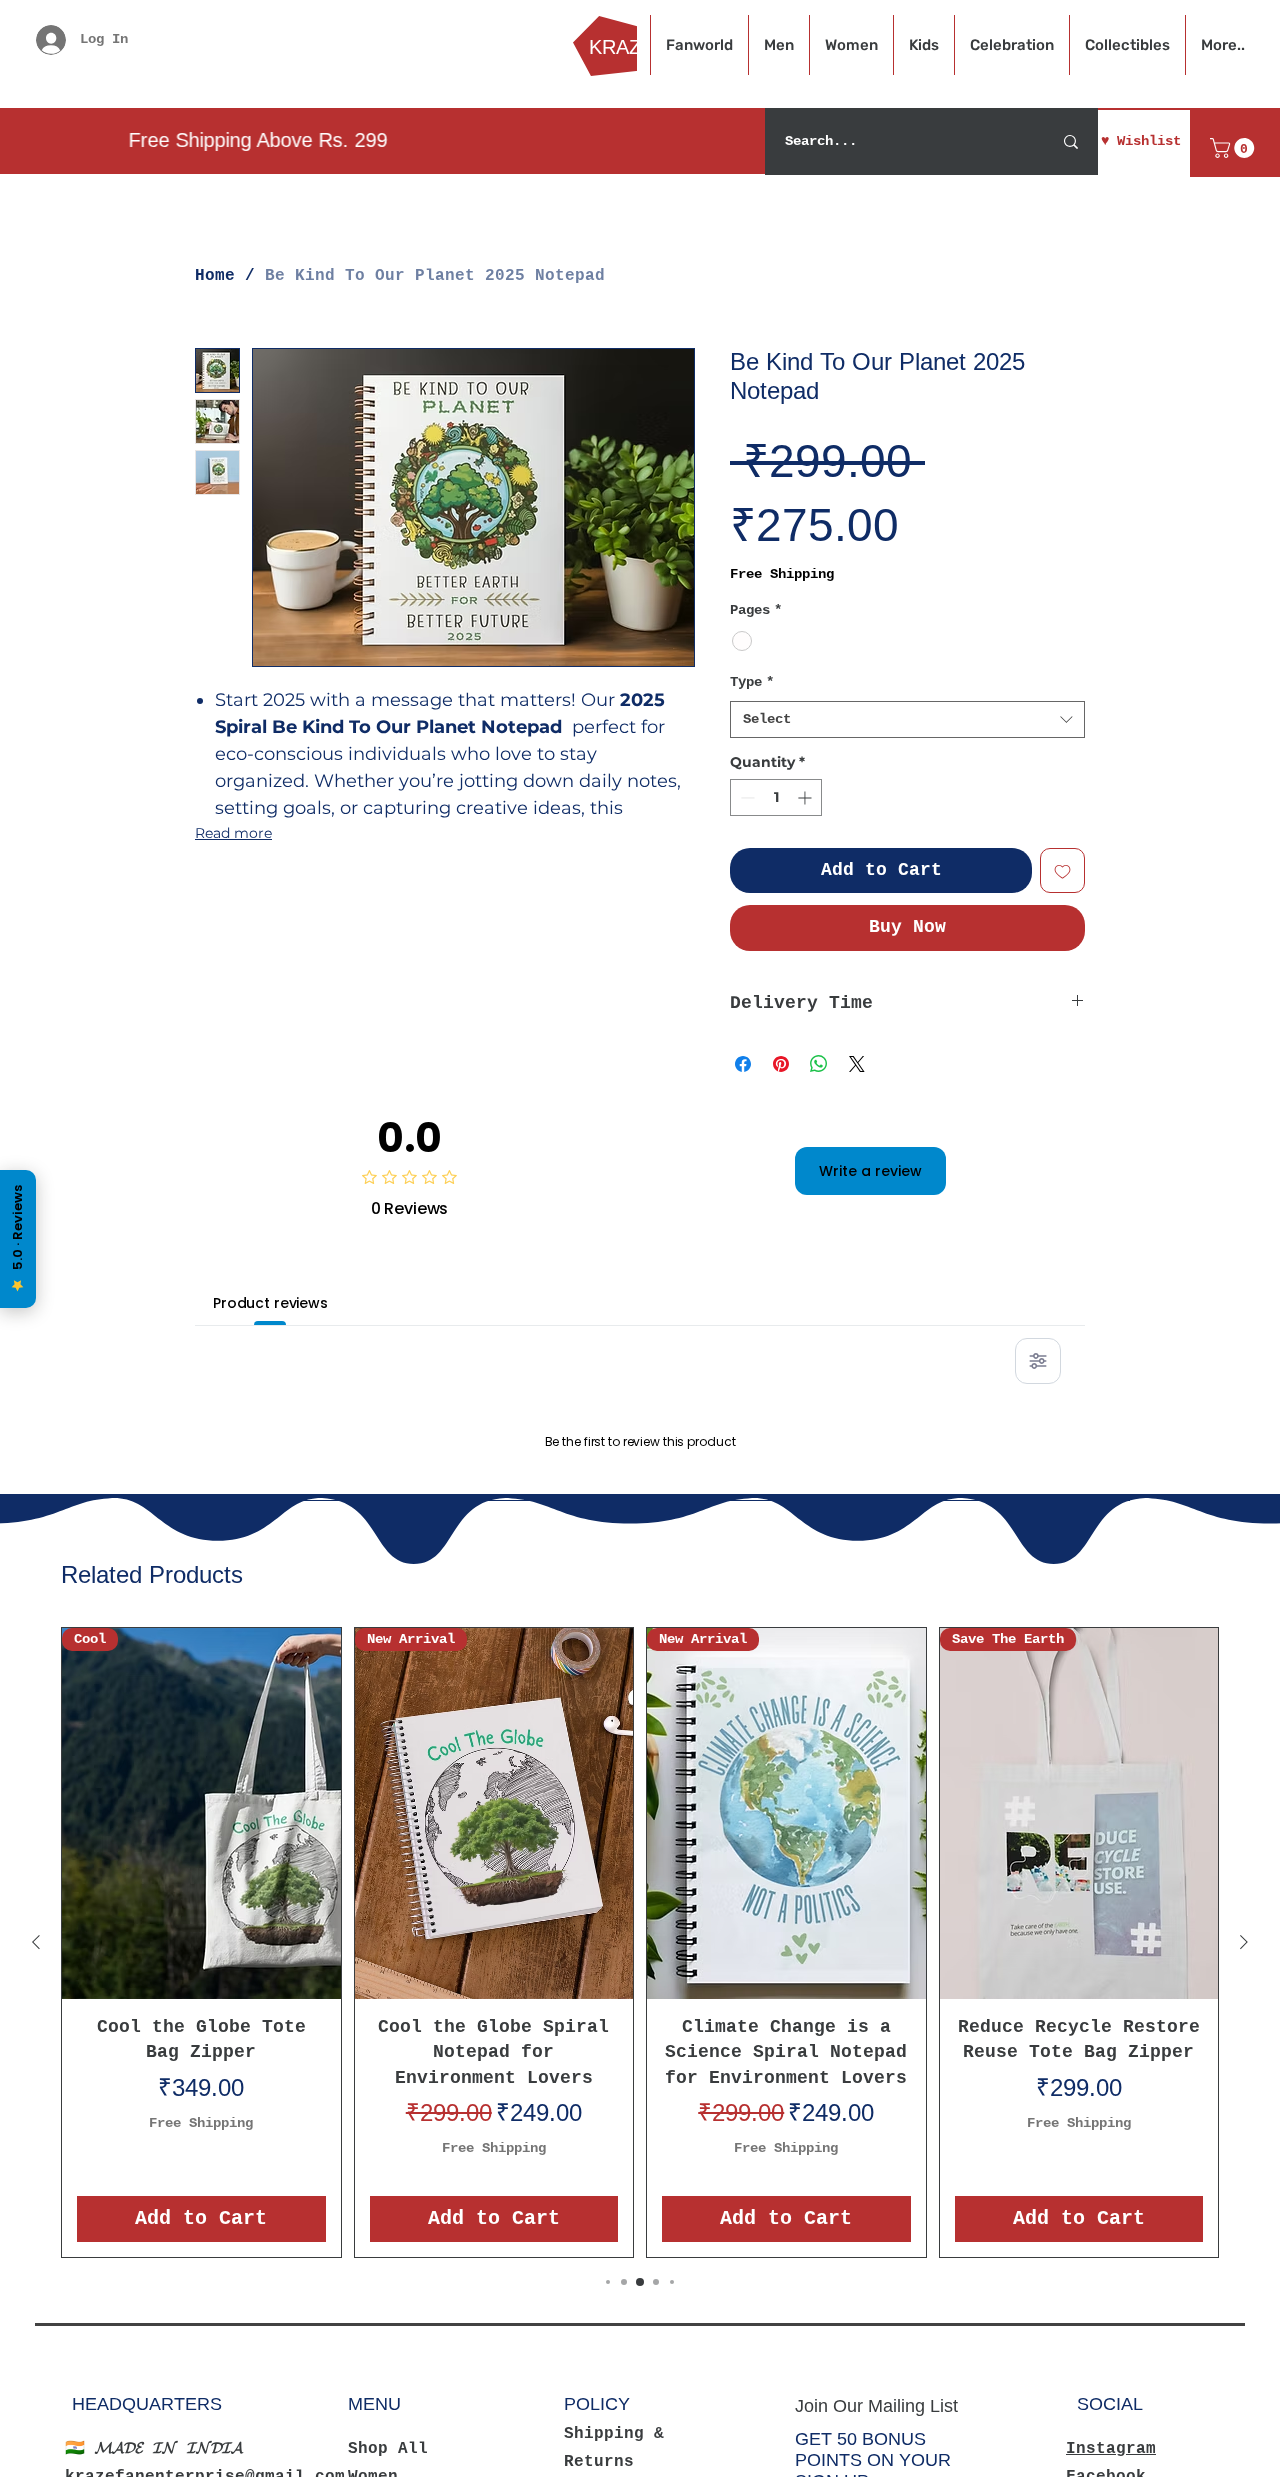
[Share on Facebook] (743, 1064)
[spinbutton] (776, 797)
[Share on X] (857, 1064)
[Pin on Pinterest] (781, 1064)
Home (215, 276)
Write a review (870, 1171)
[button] (1234, 148)
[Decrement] (745, 797)
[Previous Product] (36, 2199)
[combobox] (907, 720)
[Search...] (1071, 141)
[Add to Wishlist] (1062, 870)
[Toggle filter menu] (1038, 1361)
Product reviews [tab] (270, 1303)
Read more (233, 833)
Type (752, 682)
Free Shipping (782, 574)
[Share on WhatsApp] (819, 1064)
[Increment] (806, 797)
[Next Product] (1244, 2199)
